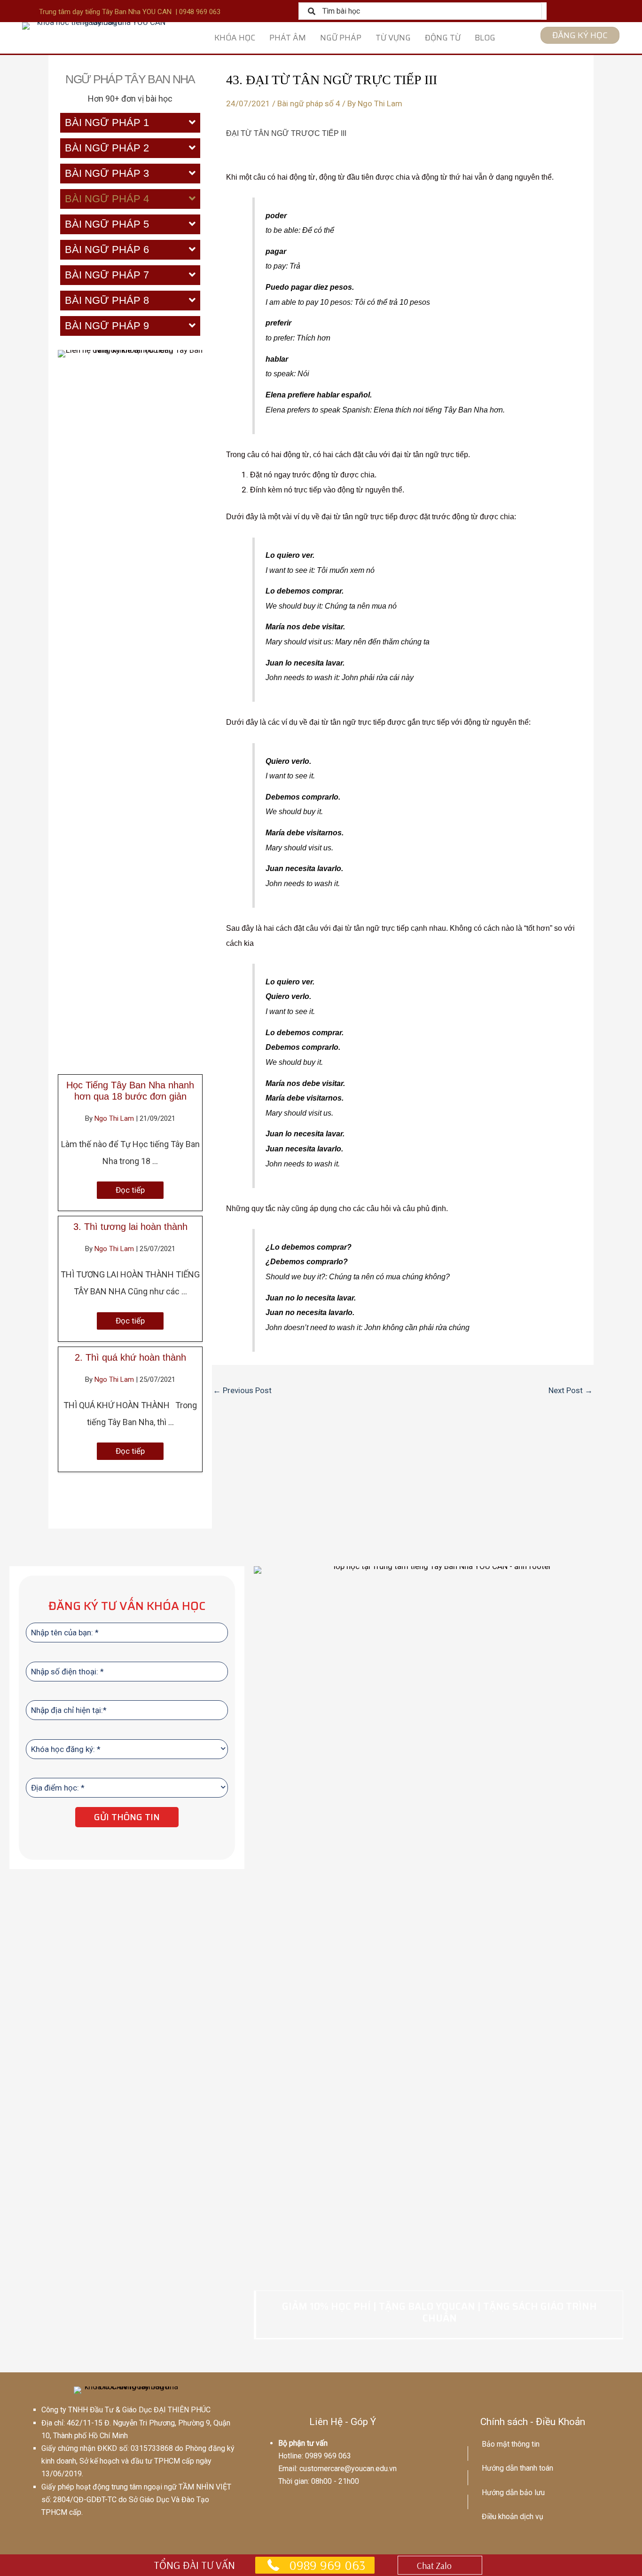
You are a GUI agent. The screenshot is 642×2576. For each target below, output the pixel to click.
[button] (130, 1190)
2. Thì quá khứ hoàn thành (130, 1357)
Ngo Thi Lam (115, 1118)
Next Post (571, 1390)
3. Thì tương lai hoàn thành (130, 1227)
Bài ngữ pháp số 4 (309, 103)
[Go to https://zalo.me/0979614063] (440, 2565)
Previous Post (242, 1390)
